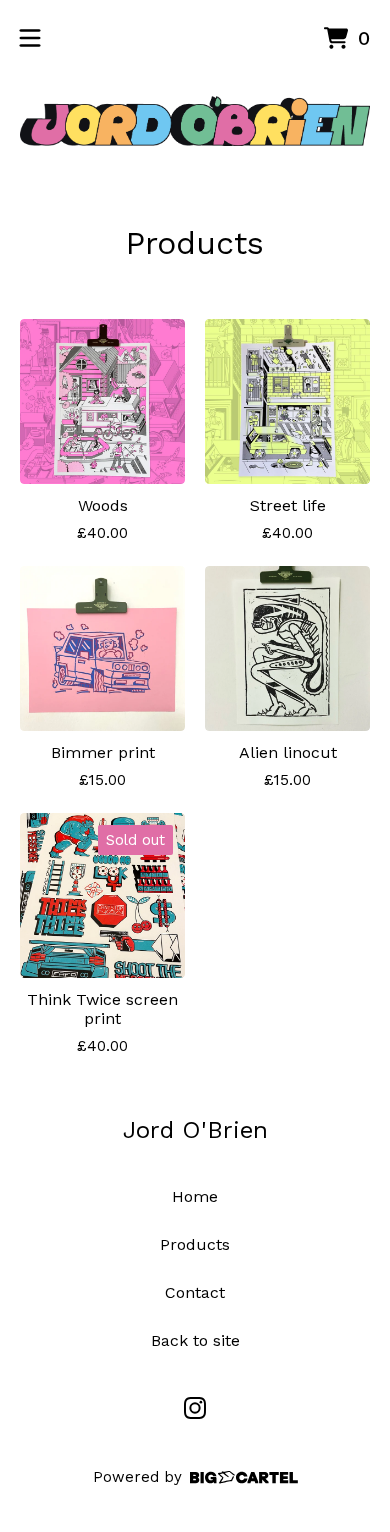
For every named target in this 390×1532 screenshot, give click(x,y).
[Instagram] (195, 1408)
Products (195, 1244)
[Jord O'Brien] (195, 121)
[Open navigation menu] (30, 38)
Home (195, 1196)
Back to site (195, 1340)
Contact (195, 1292)
